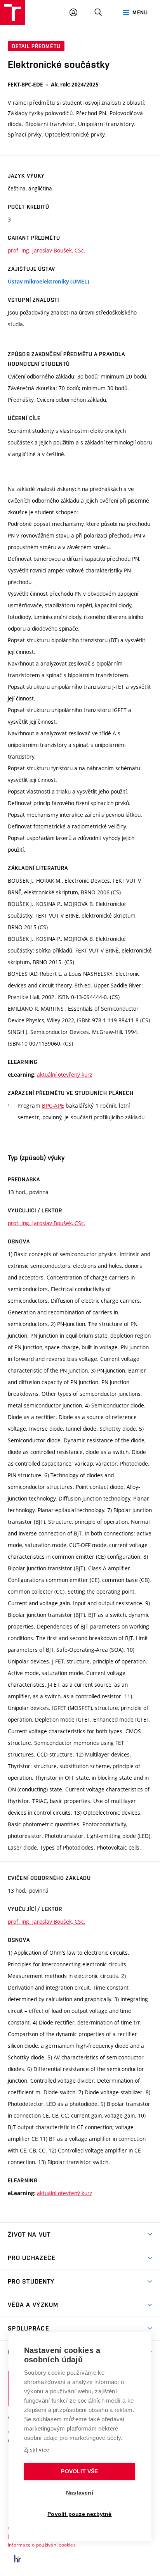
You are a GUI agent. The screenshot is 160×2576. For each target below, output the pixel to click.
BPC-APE (53, 1106)
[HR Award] (17, 2559)
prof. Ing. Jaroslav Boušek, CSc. (47, 250)
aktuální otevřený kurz (64, 1074)
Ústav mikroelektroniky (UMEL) (49, 282)
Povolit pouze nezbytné (79, 2514)
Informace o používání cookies (42, 2545)
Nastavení (80, 2493)
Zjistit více (37, 2450)
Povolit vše (79, 2471)
